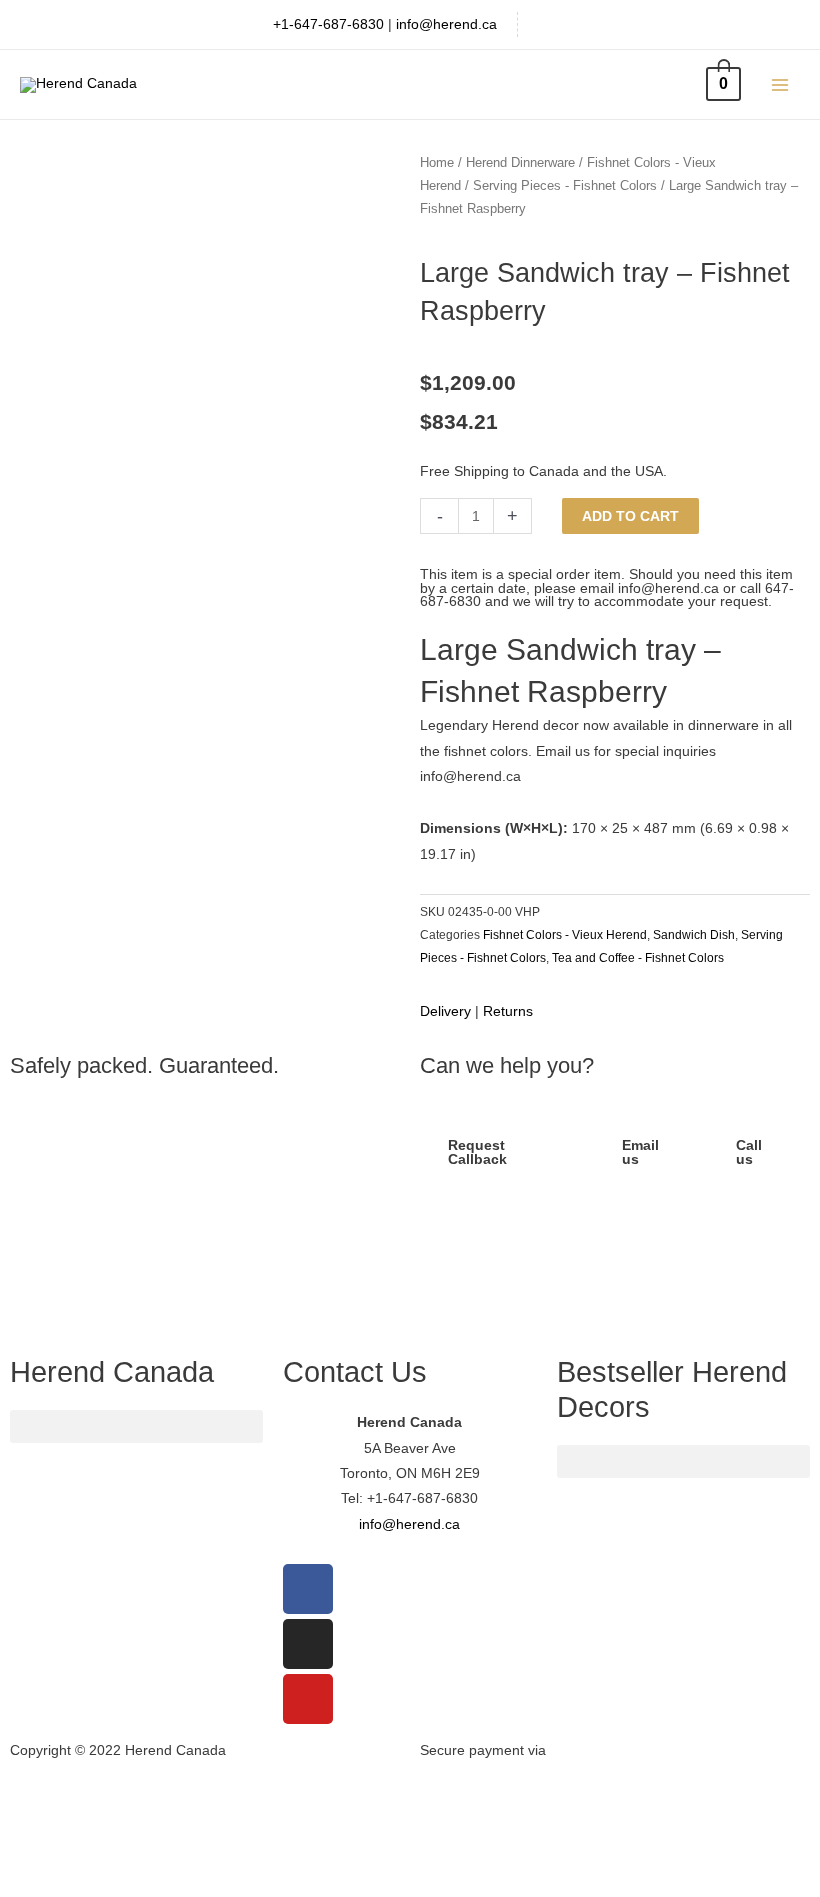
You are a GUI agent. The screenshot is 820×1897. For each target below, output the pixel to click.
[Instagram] (308, 1644)
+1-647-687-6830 (328, 24)
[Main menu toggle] (780, 84)
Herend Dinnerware (520, 163)
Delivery (445, 1011)
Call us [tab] (749, 1152)
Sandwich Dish (694, 935)
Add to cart (630, 516)
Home (437, 163)
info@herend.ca (446, 24)
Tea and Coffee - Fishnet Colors (638, 958)
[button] (205, 1226)
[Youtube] (308, 1699)
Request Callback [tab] (477, 1152)
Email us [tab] (640, 1152)
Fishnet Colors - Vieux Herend (565, 935)
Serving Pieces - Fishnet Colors (565, 186)
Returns (508, 1011)
